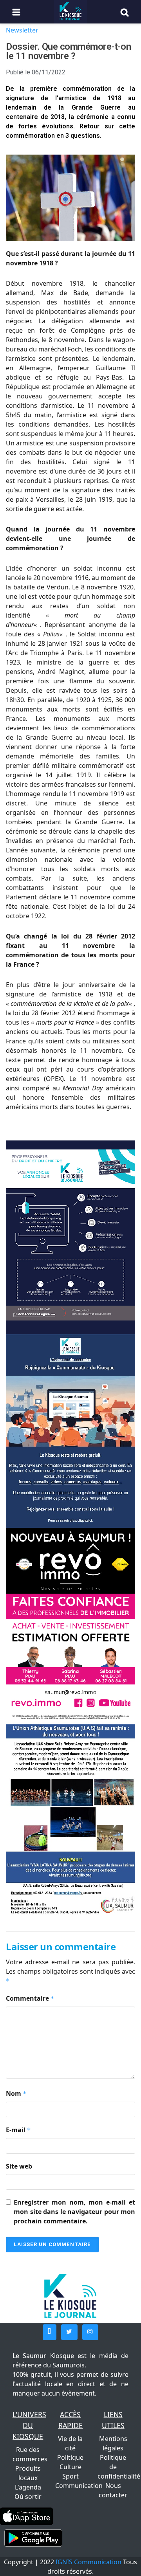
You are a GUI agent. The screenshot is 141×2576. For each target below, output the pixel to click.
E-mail (18, 2130)
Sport (70, 2476)
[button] (50, 2332)
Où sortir (28, 2497)
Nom (16, 2093)
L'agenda (28, 2487)
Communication (79, 2486)
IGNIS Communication (89, 2562)
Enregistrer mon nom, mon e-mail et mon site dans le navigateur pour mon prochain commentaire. (74, 2212)
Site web (19, 2166)
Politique (70, 2457)
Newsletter (22, 30)
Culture (70, 2467)
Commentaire (30, 1998)
